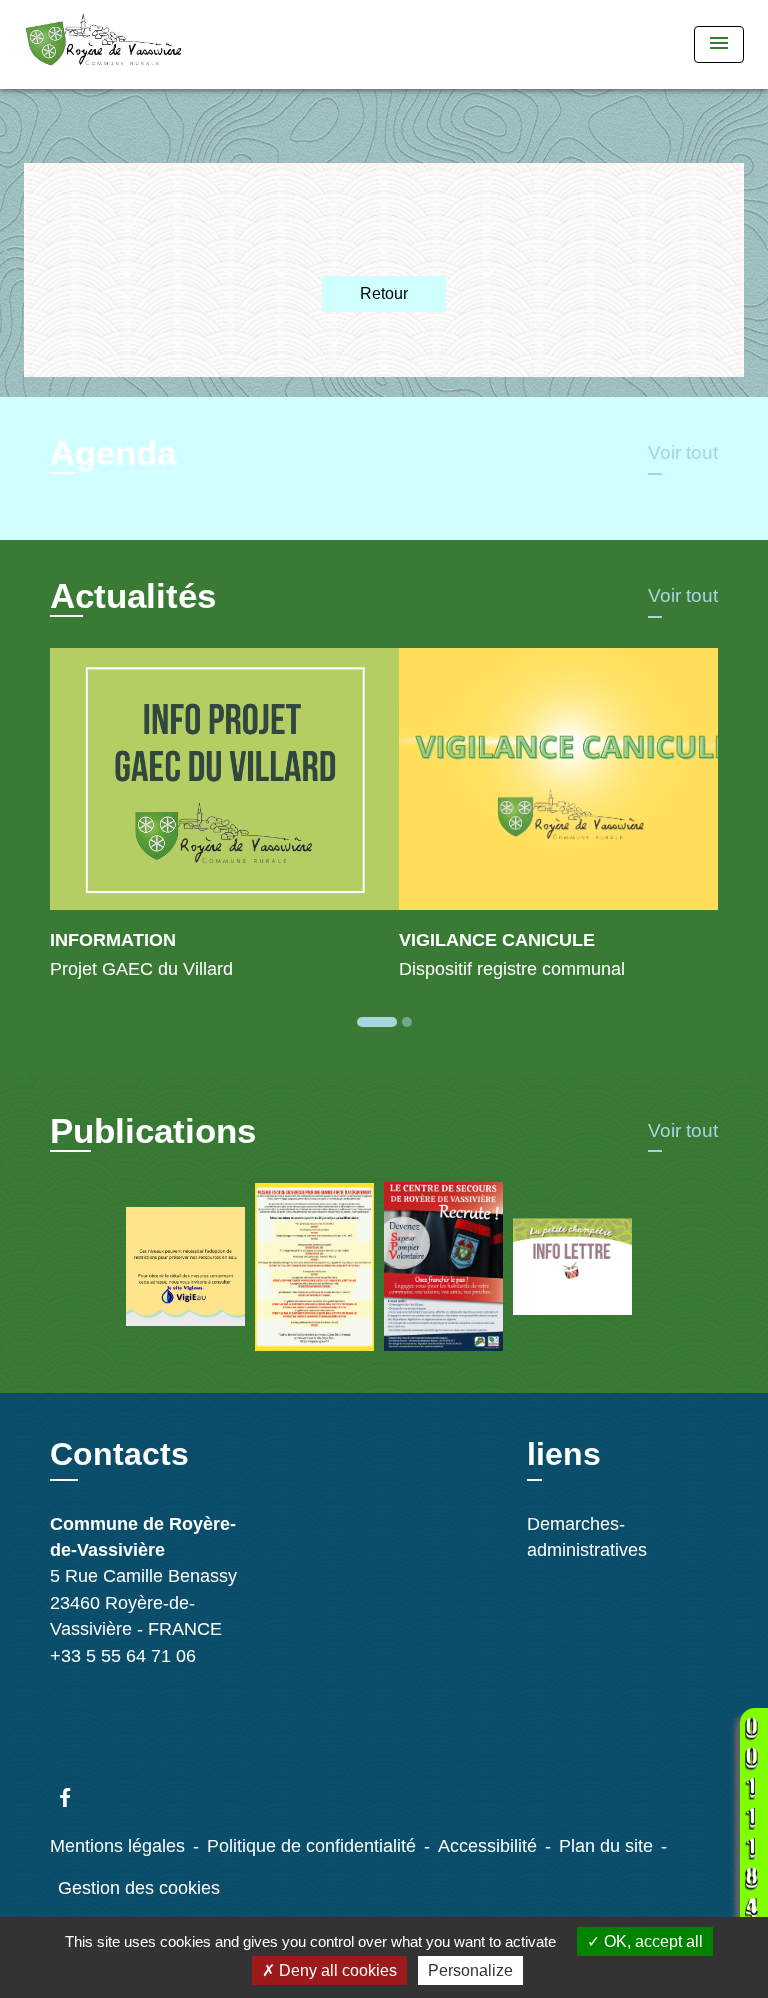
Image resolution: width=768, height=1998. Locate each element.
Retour (384, 293)
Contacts (119, 1454)
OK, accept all (651, 1941)
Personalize (470, 1970)
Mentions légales (117, 1846)
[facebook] (74, 1797)
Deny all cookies (336, 1970)
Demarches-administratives (587, 1537)
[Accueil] (103, 44)
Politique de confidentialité (311, 1846)
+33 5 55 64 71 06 (123, 1656)
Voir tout (683, 452)
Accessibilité (487, 1846)
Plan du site (606, 1846)
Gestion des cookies (139, 1888)
